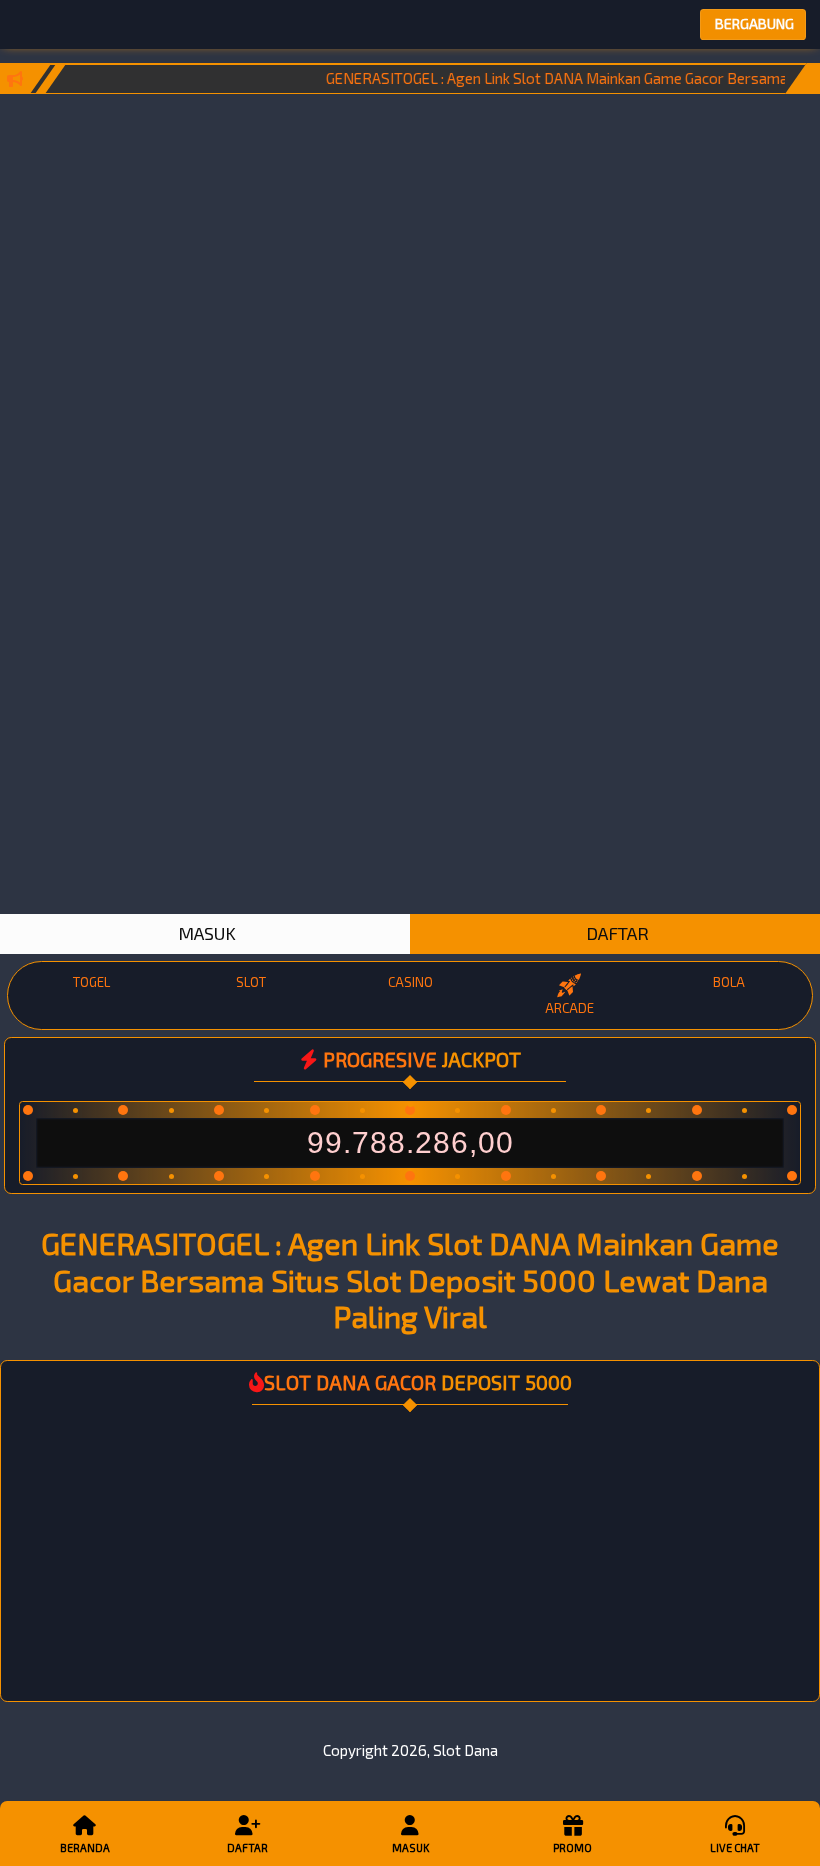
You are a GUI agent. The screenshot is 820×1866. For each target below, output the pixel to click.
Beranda (85, 1847)
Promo (572, 1847)
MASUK (205, 933)
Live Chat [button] (735, 1847)
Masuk (410, 1847)
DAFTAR (615, 933)
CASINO (410, 982)
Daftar (247, 1847)
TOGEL (91, 982)
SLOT (251, 982)
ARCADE (569, 1008)
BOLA (729, 982)
